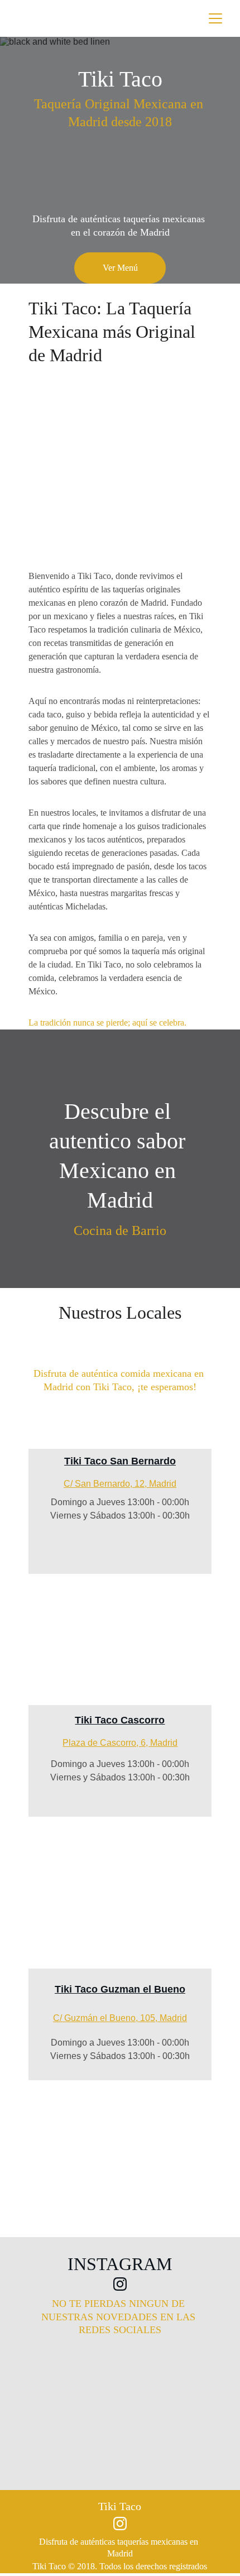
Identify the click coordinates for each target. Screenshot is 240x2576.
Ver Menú (120, 268)
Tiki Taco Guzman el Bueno (120, 1989)
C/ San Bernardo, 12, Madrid (120, 1484)
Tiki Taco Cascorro (120, 1720)
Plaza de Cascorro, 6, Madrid (120, 1743)
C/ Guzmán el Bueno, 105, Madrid (120, 2018)
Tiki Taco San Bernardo (120, 1461)
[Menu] (215, 18)
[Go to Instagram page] (120, 2284)
